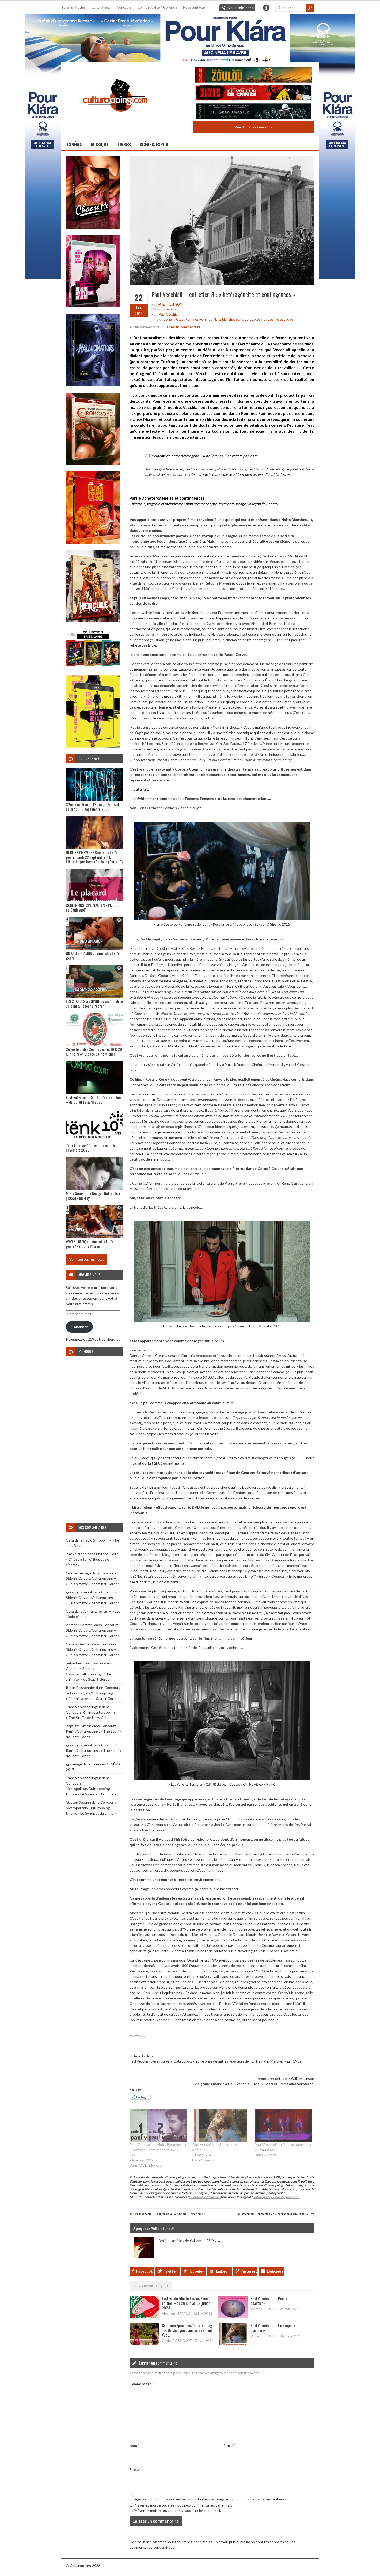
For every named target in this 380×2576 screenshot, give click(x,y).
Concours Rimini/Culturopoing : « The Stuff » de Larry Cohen (94, 1731)
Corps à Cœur (174, 319)
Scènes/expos (154, 144)
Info (266, 8)
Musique (100, 144)
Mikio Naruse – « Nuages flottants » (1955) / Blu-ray (93, 1196)
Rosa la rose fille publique (274, 319)
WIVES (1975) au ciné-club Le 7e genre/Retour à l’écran (90, 1244)
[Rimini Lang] (93, 667)
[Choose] (93, 227)
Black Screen (76, 1554)
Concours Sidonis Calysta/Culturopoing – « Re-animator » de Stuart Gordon (93, 1578)
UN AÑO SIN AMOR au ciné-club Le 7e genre (93, 955)
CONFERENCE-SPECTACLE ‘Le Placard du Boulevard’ (93, 907)
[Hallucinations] (93, 385)
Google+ (197, 2271)
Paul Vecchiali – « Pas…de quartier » (283, 2145)
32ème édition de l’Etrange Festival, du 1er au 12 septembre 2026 (93, 807)
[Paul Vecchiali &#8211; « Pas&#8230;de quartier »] (283, 2126)
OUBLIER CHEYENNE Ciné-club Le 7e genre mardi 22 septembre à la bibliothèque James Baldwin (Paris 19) (94, 857)
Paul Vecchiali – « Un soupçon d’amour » (273, 2328)
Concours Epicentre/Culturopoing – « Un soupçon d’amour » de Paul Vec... (187, 2330)
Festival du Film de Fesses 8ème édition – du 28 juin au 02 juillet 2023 (186, 2303)
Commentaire (142, 2384)
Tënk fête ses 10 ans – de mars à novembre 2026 (90, 1148)
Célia (70, 1540)
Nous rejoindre (240, 8)
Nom (134, 2445)
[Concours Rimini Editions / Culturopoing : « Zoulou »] (254, 76)
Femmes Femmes (199, 319)
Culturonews (101, 7)
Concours (124, 7)
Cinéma (75, 144)
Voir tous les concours (254, 127)
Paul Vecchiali (169, 314)
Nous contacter (195, 7)
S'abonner (79, 1327)
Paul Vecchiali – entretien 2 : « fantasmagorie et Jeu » (272, 2214)
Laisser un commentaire (183, 327)
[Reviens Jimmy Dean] (93, 306)
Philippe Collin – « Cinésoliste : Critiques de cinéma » (94, 1559)
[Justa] (190, 37)
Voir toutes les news (87, 1259)
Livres (124, 144)
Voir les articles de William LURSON (190, 2241)
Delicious (275, 2271)
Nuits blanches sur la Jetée (233, 319)
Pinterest (249, 2271)
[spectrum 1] (93, 746)
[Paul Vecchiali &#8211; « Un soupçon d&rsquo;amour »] (221, 2126)
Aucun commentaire (145, 327)
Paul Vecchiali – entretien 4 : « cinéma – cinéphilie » (170, 2214)
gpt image (74, 1764)
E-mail (229, 2445)
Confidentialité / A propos (157, 7)
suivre (137, 2036)
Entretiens (168, 309)
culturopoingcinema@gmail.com (276, 2197)
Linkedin (223, 2271)
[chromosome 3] (93, 464)
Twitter (170, 2271)
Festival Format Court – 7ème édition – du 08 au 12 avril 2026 (94, 1100)
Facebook (145, 2271)
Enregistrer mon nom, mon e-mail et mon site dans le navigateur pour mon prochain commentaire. (207, 2499)
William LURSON (170, 304)
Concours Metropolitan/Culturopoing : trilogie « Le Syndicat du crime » (91, 1789)
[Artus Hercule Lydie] (93, 621)
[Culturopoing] (115, 119)
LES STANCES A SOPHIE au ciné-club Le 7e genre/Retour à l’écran (94, 1003)
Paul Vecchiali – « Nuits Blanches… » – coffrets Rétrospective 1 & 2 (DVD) (158, 2150)
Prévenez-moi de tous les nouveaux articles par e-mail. (177, 2511)
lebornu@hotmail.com (205, 2197)
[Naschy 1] (93, 542)
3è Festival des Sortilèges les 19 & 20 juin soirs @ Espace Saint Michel (94, 1052)
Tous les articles (73, 7)
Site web (137, 2469)
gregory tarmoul (79, 1592)
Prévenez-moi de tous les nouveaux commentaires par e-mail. (183, 2505)
